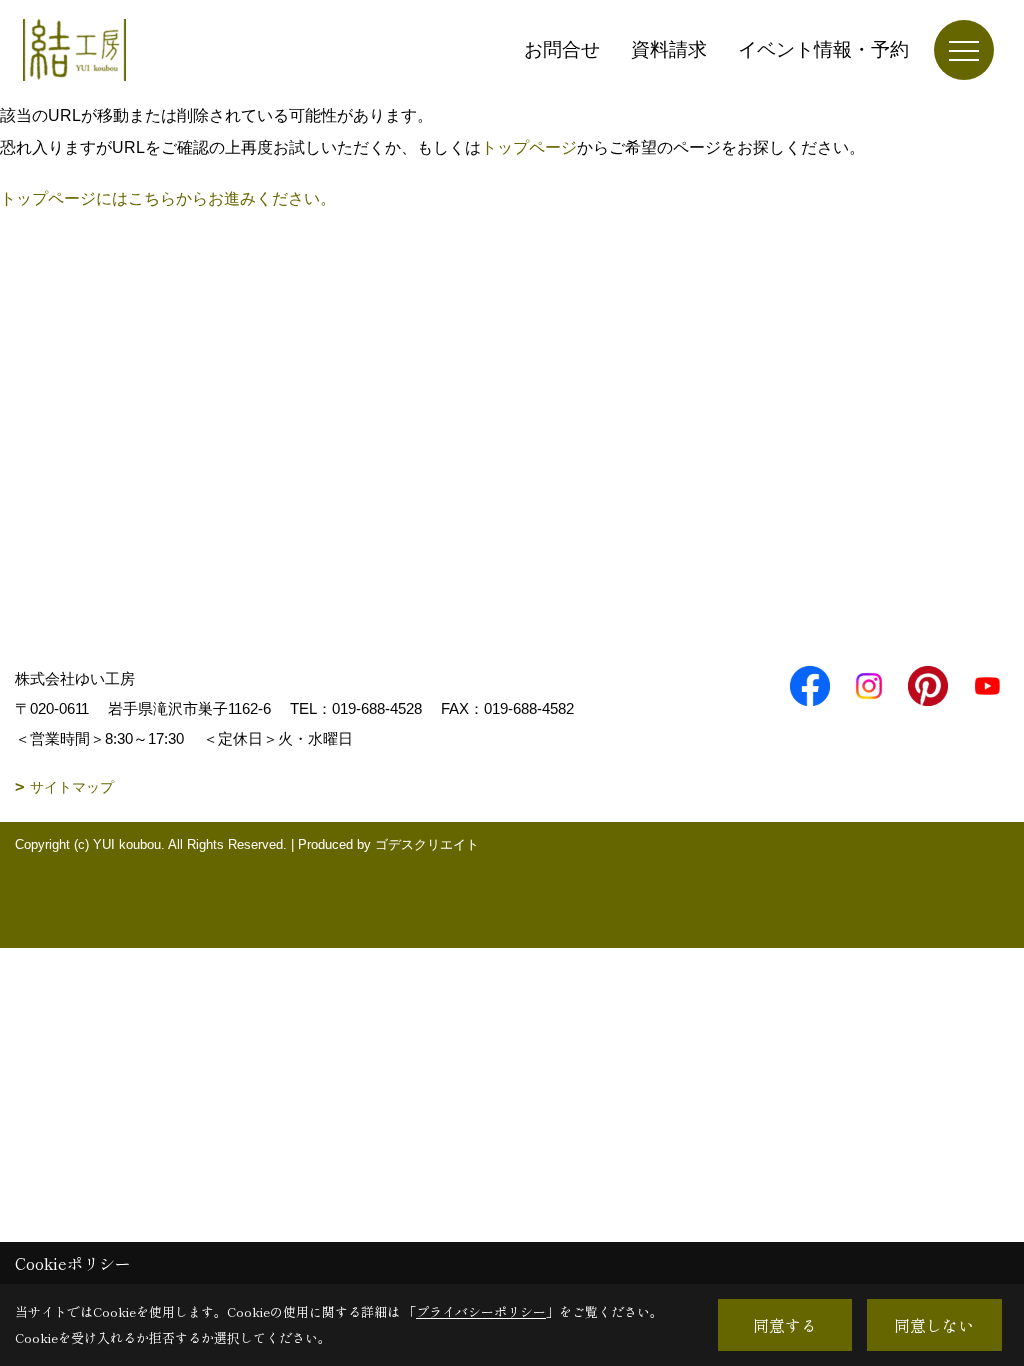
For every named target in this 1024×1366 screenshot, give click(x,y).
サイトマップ (72, 787)
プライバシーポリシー (481, 1311)
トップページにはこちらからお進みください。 (168, 198)
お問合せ (562, 49)
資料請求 (669, 49)
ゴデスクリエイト (427, 844)
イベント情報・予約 (823, 49)
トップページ (529, 147)
